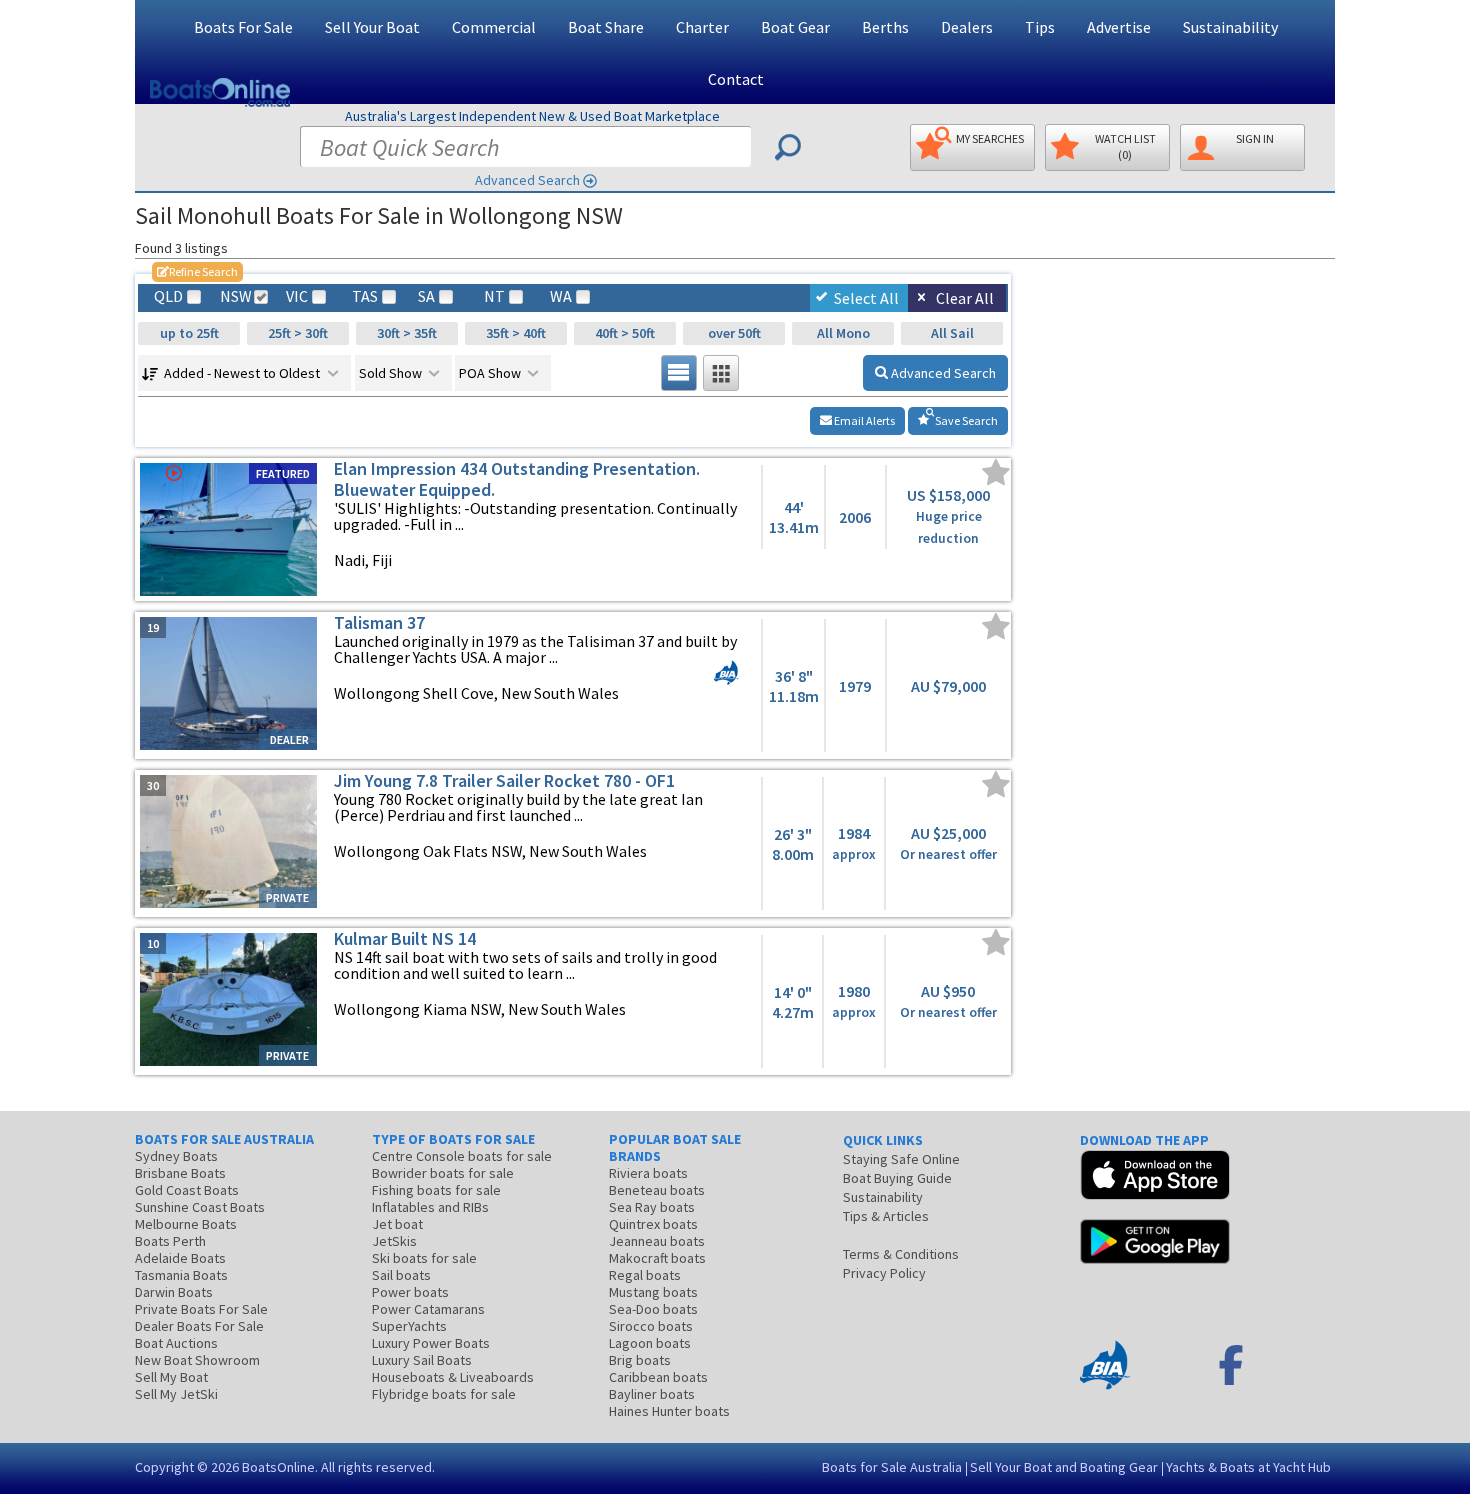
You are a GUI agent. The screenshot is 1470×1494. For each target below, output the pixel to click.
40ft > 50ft (625, 333)
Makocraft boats (657, 1258)
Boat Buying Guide (897, 1178)
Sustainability (1230, 27)
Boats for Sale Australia (892, 1467)
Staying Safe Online (901, 1159)
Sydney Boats (176, 1156)
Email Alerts (863, 420)
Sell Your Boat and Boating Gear (1064, 1467)
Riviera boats (648, 1173)
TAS (365, 296)
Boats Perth (170, 1241)
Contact (736, 79)
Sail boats (401, 1275)
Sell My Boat (171, 1377)
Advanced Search (527, 180)
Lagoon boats (650, 1343)
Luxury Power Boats (431, 1343)
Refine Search (197, 271)
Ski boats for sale (424, 1258)
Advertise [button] (1119, 27)
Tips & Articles (886, 1216)
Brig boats (640, 1360)
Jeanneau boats (657, 1241)
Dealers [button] (967, 27)
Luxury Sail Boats (422, 1360)
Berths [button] (885, 27)
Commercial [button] (494, 27)
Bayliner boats (652, 1394)
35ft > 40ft (516, 333)
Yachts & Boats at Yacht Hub (1248, 1467)
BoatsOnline (278, 1467)
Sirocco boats (651, 1326)
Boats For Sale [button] (243, 27)
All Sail (952, 333)
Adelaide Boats (180, 1258)
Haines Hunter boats (669, 1411)
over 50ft (734, 333)
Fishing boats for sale (436, 1190)
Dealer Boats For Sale (199, 1326)
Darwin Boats (174, 1292)
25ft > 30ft (298, 333)
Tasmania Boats (181, 1275)
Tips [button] (1040, 27)
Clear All (965, 298)
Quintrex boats (653, 1224)
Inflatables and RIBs (430, 1207)
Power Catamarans (428, 1309)
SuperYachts (409, 1326)
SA (426, 296)
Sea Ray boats (652, 1207)
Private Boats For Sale (201, 1309)
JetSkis (394, 1241)
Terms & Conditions (901, 1254)
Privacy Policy (884, 1273)
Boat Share (606, 27)
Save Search (965, 420)
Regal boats (645, 1275)
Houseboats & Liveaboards (453, 1377)
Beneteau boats (657, 1190)
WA (561, 296)
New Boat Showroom (197, 1360)
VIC (297, 296)
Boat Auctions (176, 1343)
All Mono (843, 333)
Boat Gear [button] (795, 27)
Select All (866, 298)
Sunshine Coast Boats (200, 1207)
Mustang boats (653, 1292)
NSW (235, 296)
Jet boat (397, 1224)
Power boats (410, 1292)
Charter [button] (702, 27)
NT (494, 296)
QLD (168, 296)
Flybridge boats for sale (444, 1394)
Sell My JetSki (176, 1394)
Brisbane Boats (180, 1173)
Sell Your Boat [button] (372, 27)
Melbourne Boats (186, 1224)
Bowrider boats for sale (443, 1173)
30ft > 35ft (407, 333)
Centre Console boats (462, 1156)
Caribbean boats (658, 1377)
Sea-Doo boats (653, 1309)
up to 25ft (189, 333)
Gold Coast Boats (187, 1190)
